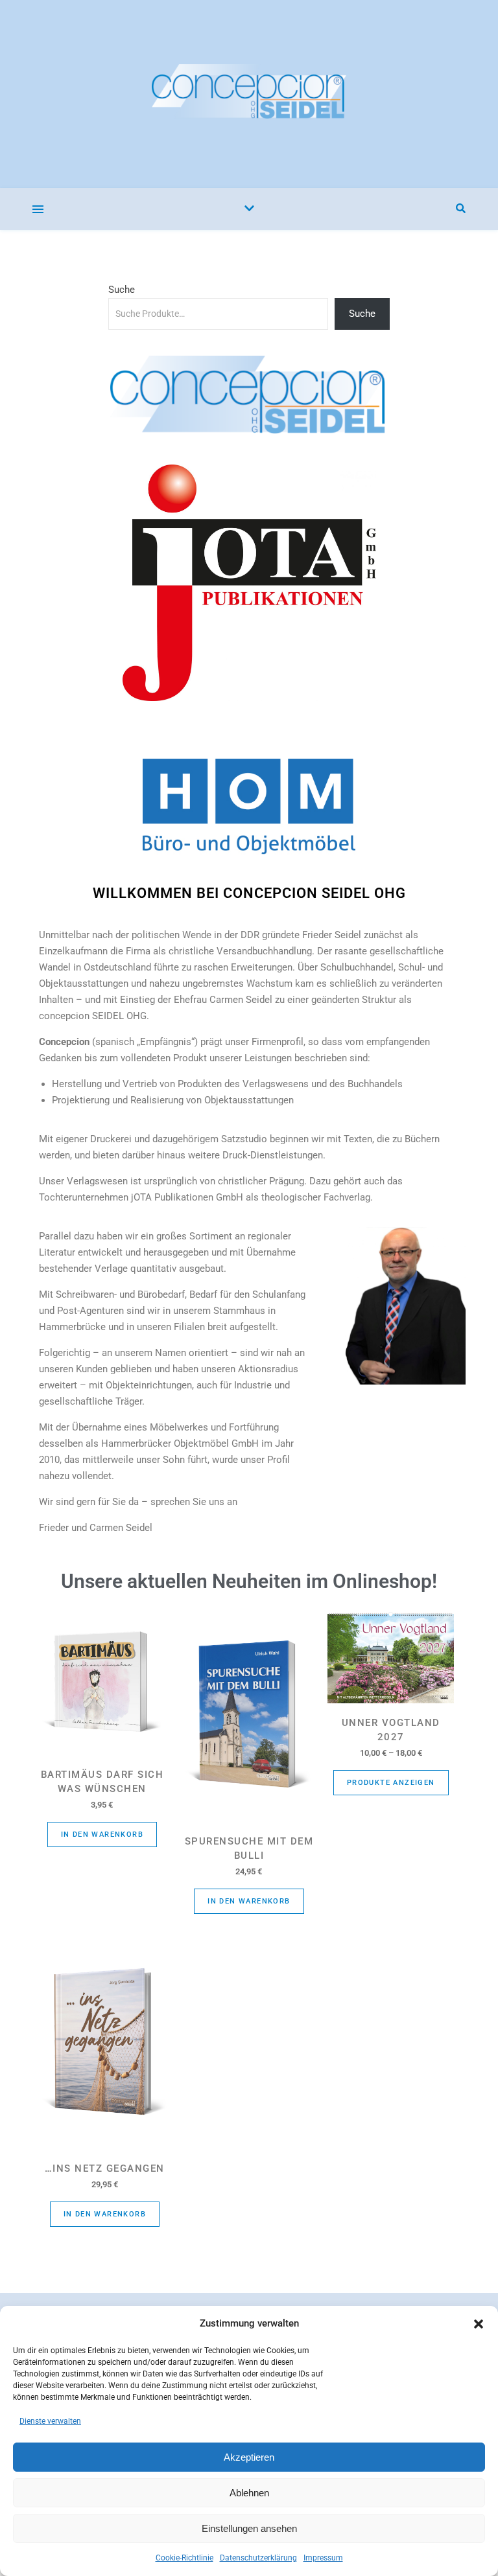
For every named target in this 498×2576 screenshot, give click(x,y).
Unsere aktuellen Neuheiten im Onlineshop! (249, 1581)
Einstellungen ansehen (249, 2528)
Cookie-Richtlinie (184, 2558)
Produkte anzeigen (391, 1783)
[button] (479, 2324)
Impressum (323, 2558)
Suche (122, 290)
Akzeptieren (249, 2457)
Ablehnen (249, 2493)
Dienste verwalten (50, 2421)
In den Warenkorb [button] (102, 1834)
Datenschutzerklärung (258, 2558)
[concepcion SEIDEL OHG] (249, 94)
